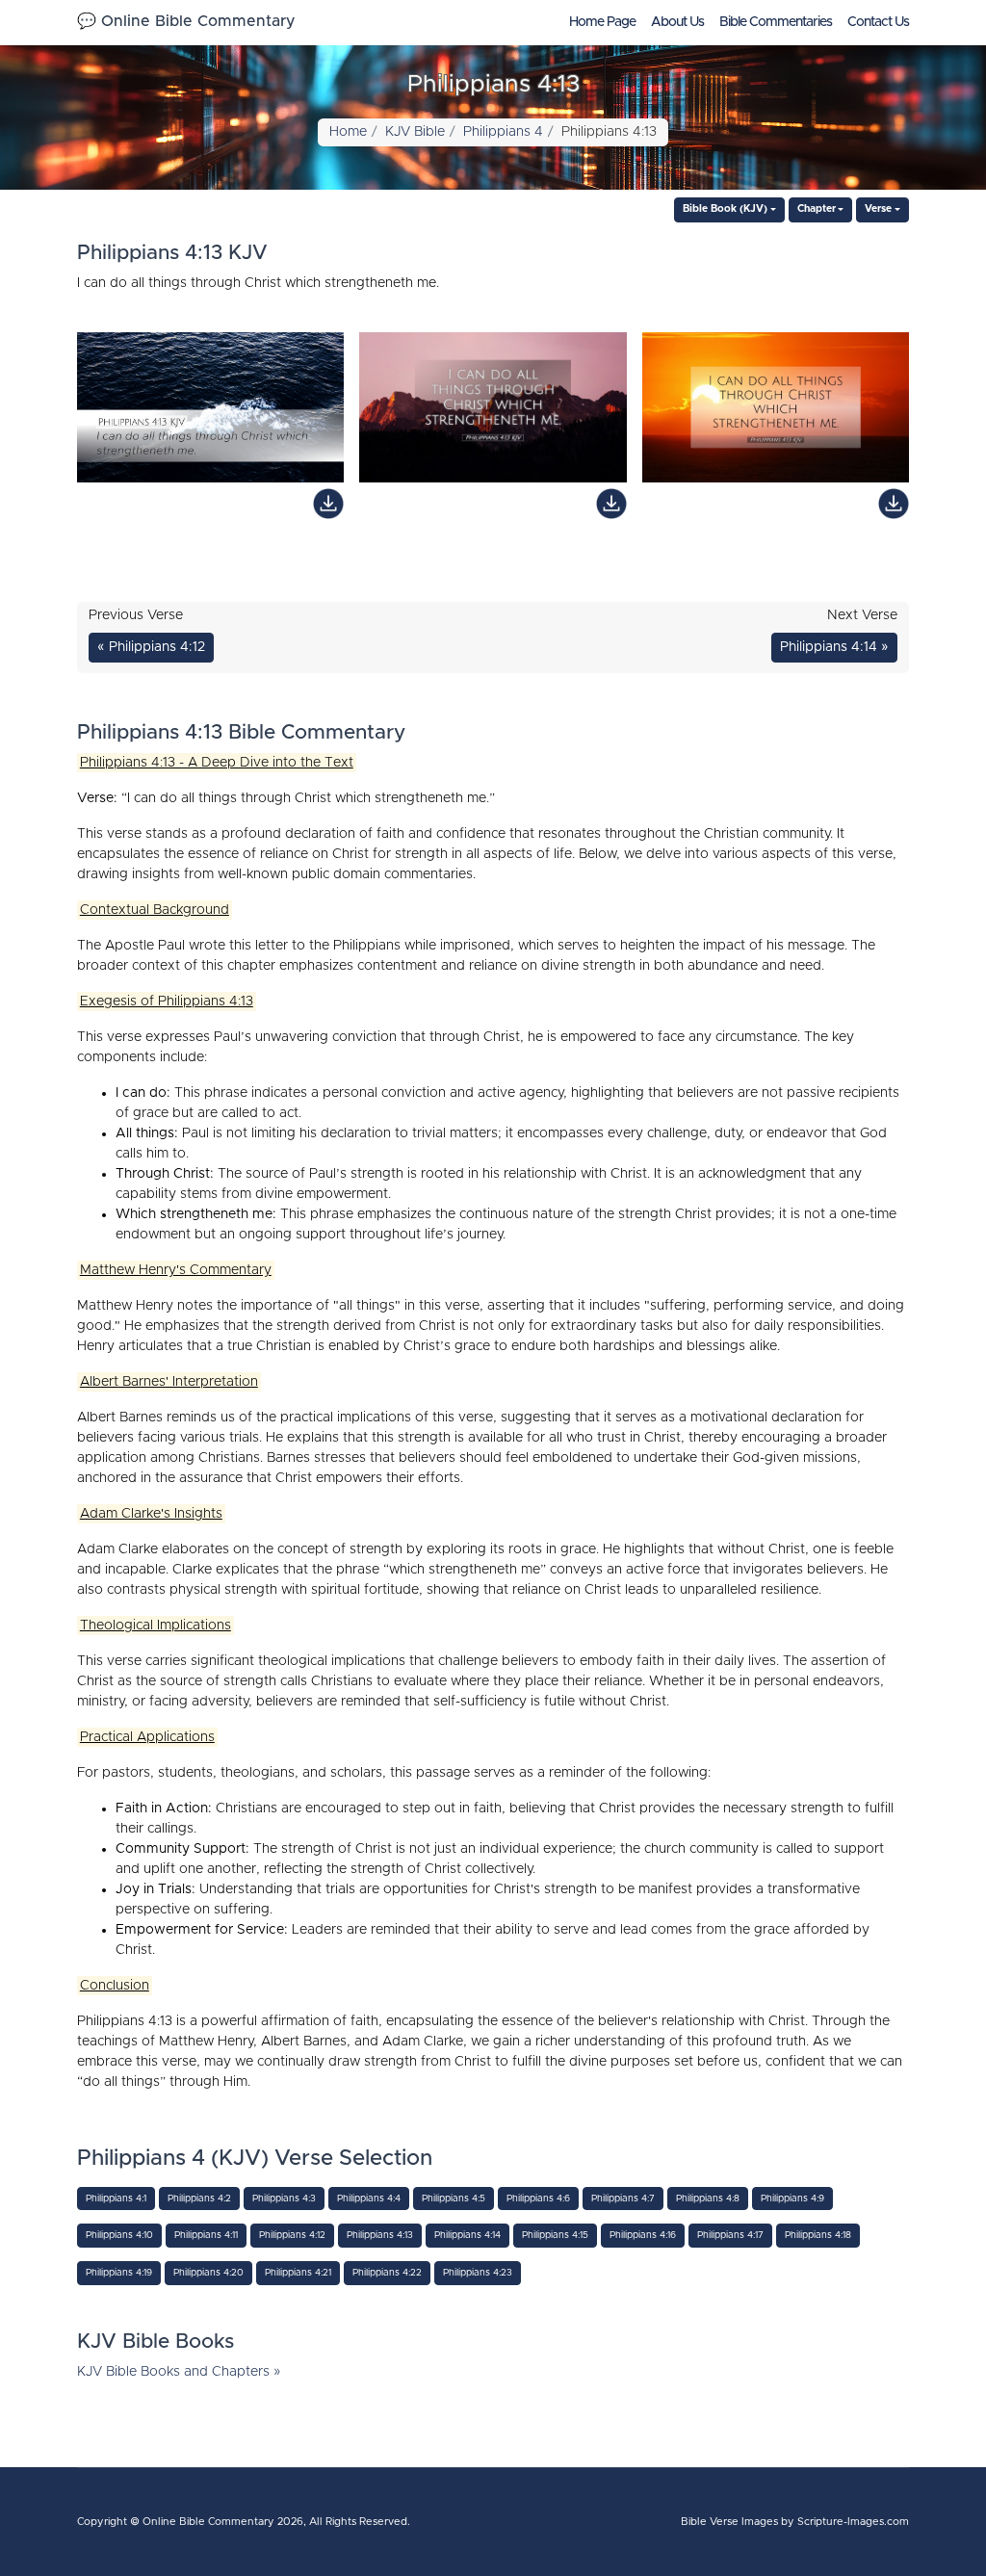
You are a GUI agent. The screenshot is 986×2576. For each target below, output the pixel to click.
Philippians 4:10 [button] (119, 2235)
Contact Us (878, 22)
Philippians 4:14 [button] (467, 2235)
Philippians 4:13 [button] (380, 2235)
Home (348, 132)
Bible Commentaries (776, 22)
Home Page (602, 22)
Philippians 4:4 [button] (369, 2199)
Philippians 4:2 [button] (199, 2199)
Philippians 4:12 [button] (292, 2235)
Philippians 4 (503, 132)
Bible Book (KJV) (725, 209)
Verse (878, 209)
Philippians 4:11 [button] (206, 2235)
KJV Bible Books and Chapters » (179, 2372)
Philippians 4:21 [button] (298, 2273)
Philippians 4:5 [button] (454, 2199)
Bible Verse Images (729, 2522)
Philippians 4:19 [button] (119, 2273)
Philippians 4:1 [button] (116, 2199)
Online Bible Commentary (208, 2522)
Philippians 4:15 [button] (555, 2235)
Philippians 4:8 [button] (708, 2199)
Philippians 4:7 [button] (623, 2199)
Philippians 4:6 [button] (538, 2199)
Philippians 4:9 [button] (792, 2199)
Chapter (817, 209)
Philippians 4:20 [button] (208, 2273)
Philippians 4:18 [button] (818, 2235)
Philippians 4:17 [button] (730, 2235)
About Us (677, 22)
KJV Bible (415, 132)
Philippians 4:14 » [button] (834, 647)
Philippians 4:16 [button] (643, 2235)
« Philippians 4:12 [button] (151, 647)
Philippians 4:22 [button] (387, 2273)
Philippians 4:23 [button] (478, 2273)
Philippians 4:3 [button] (284, 2199)
